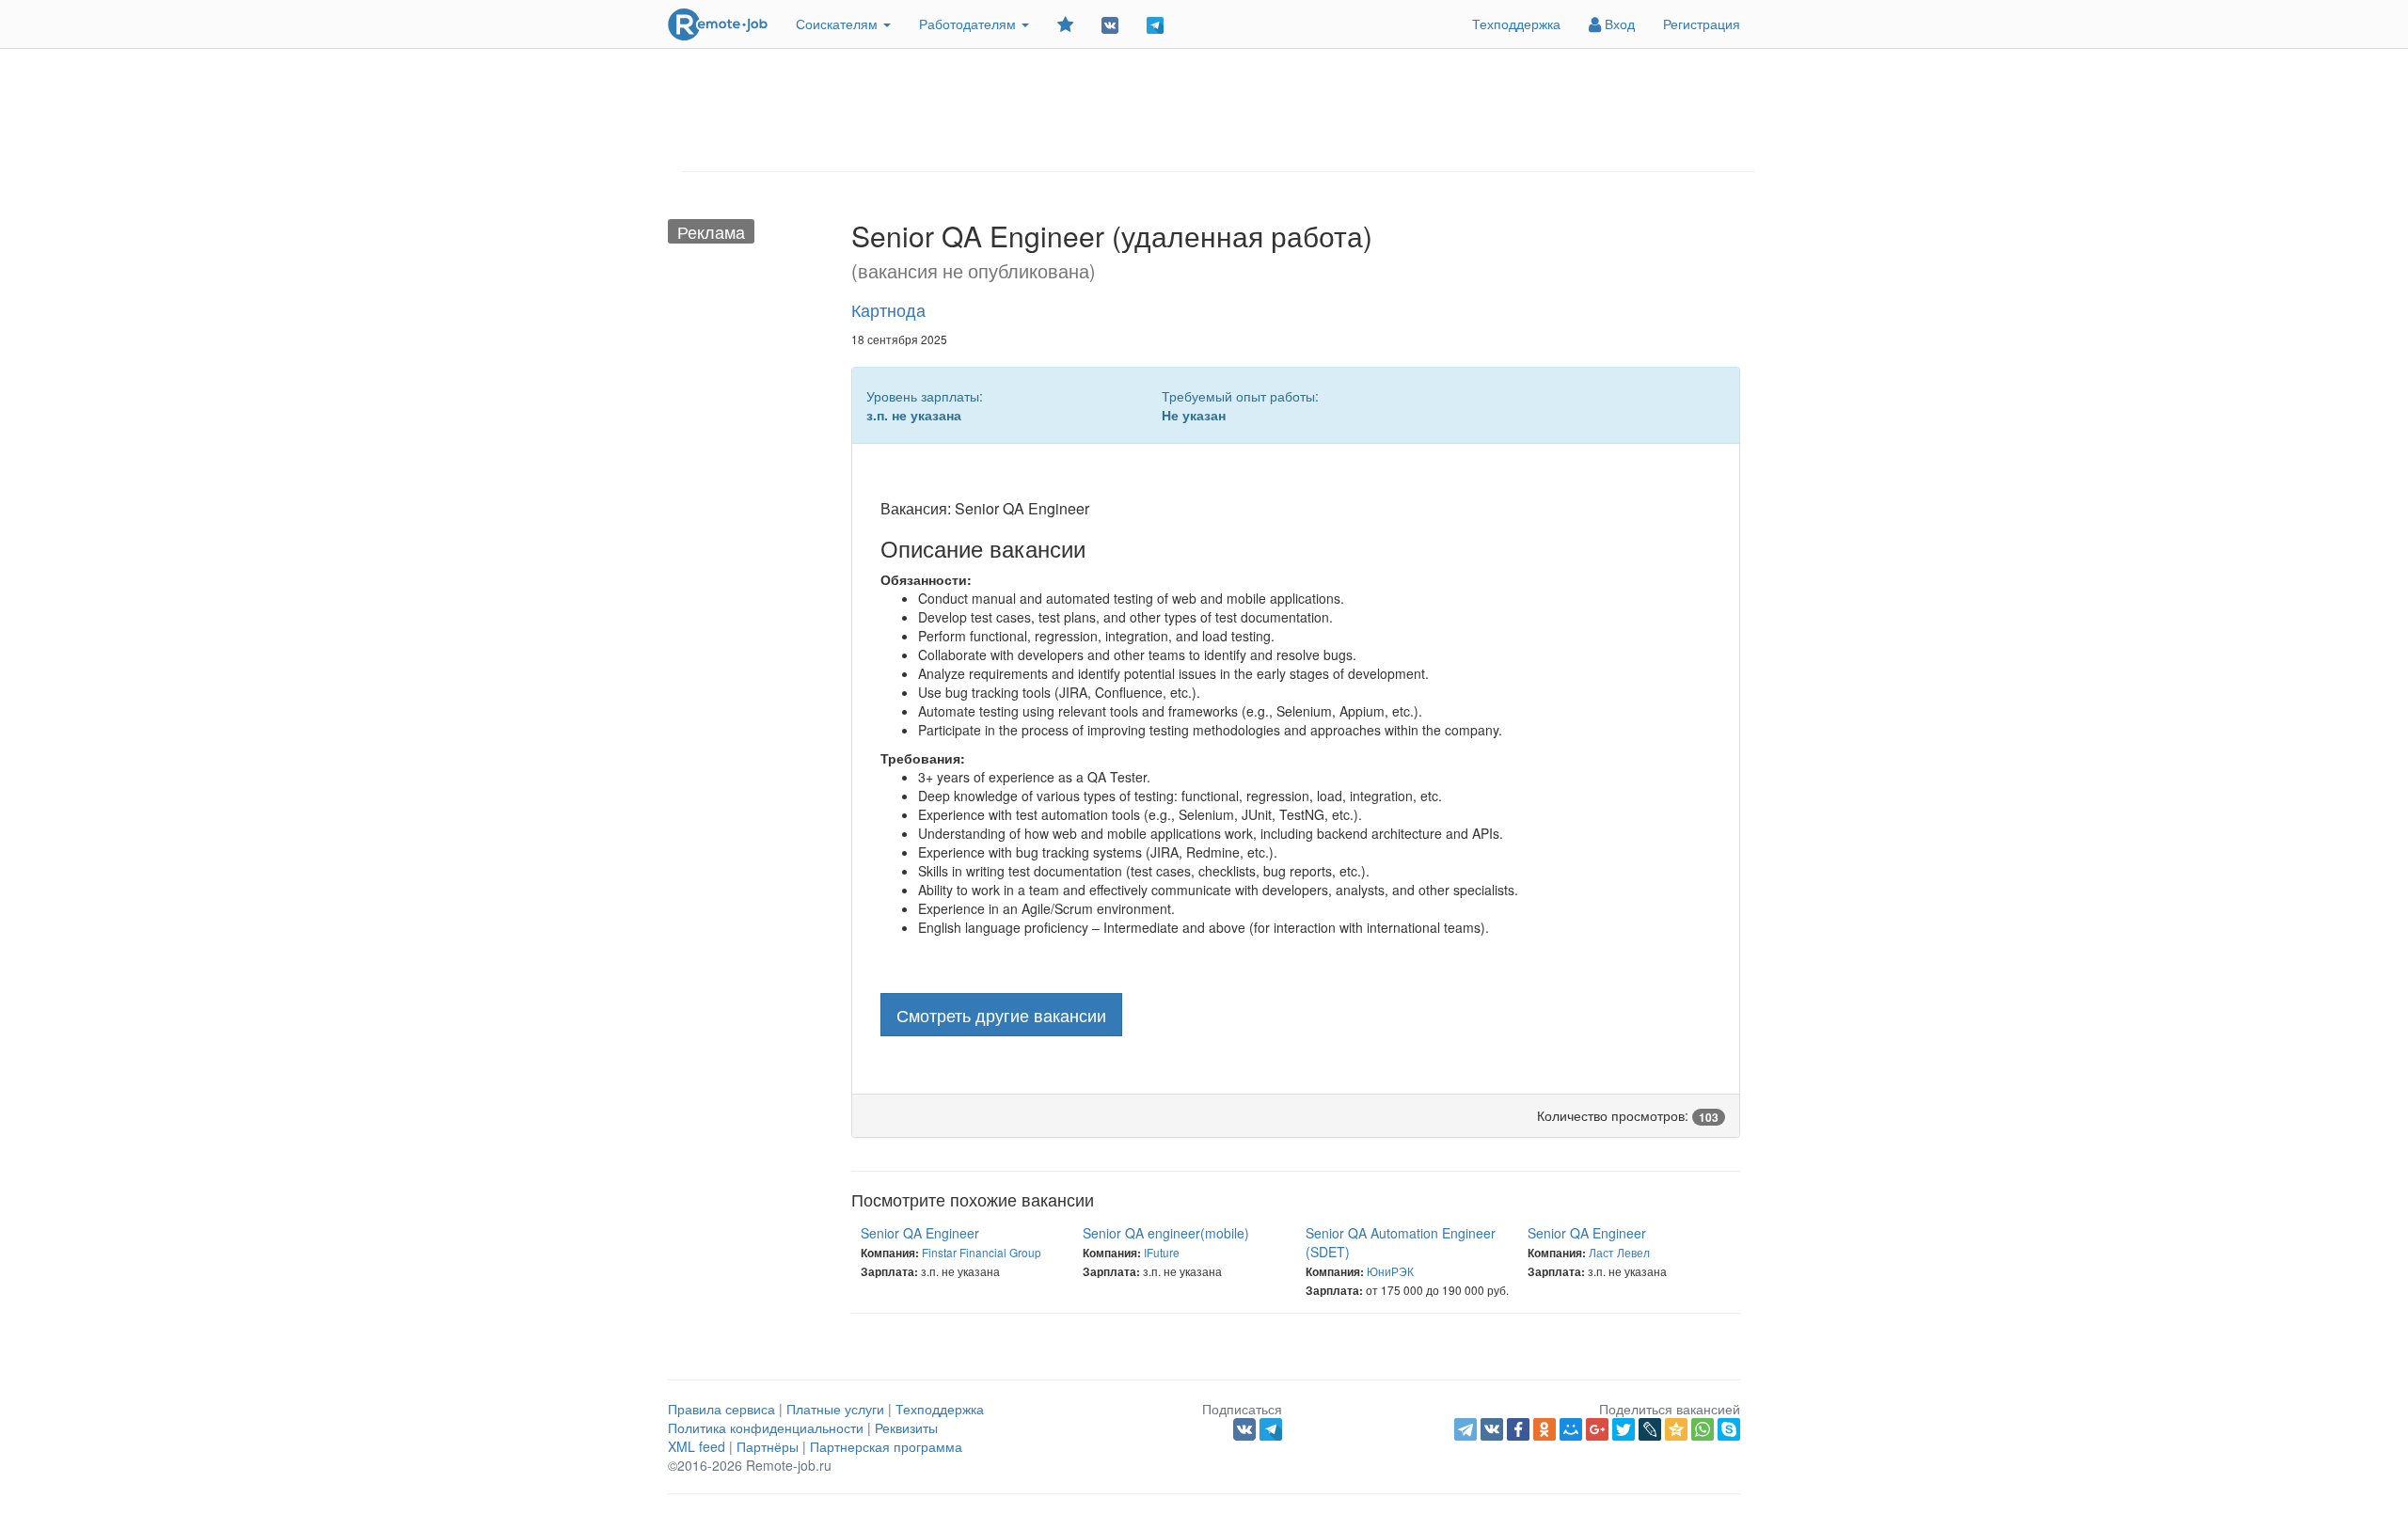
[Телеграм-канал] (1155, 24)
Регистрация (1702, 24)
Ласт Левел (1619, 1252)
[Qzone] (1676, 1429)
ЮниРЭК (1390, 1271)
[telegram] (1465, 1429)
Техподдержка (1516, 24)
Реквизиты (906, 1427)
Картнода (888, 309)
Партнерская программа (886, 1446)
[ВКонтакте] (1492, 1429)
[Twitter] (1624, 1429)
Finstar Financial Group (982, 1252)
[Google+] (1597, 1429)
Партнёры (768, 1446)
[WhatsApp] (1703, 1429)
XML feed (697, 1446)
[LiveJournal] (1650, 1429)
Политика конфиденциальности (766, 1427)
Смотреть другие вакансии (1001, 1015)
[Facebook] (1518, 1429)
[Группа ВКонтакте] (1110, 24)
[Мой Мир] (1571, 1429)
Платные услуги (835, 1409)
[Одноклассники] (1545, 1429)
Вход (1618, 24)
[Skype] (1729, 1429)
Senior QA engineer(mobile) (1166, 1233)
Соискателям (839, 24)
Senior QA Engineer (920, 1233)
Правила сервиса (721, 1409)
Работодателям (969, 24)
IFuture (1162, 1252)
